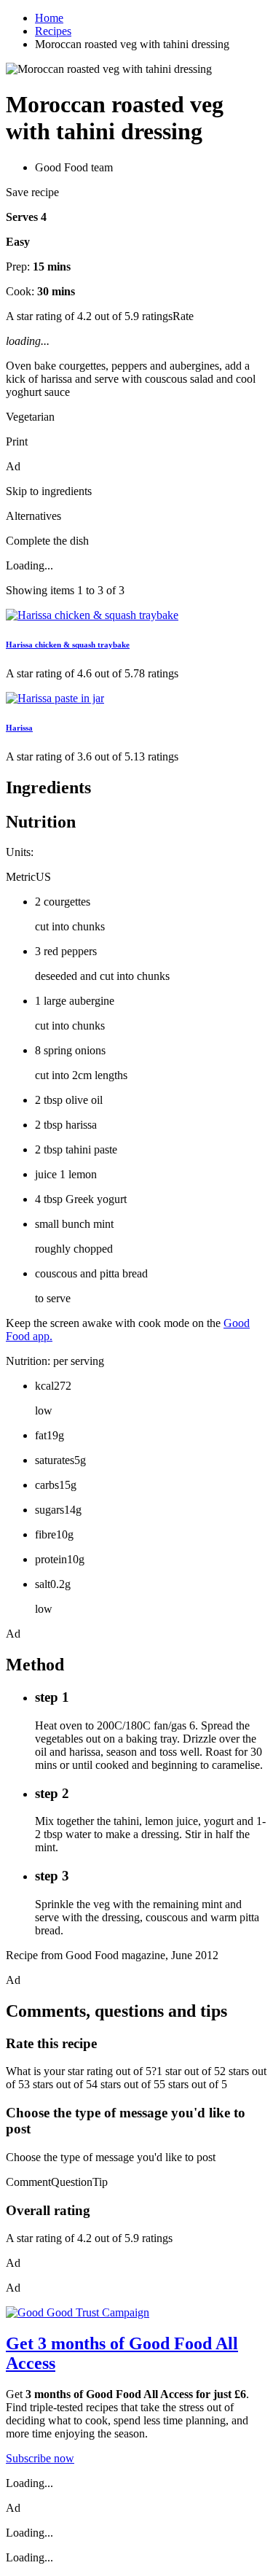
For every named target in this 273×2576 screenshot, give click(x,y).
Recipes (53, 31)
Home (49, 18)
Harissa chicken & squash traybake (68, 645)
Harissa (19, 728)
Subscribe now (40, 2458)
